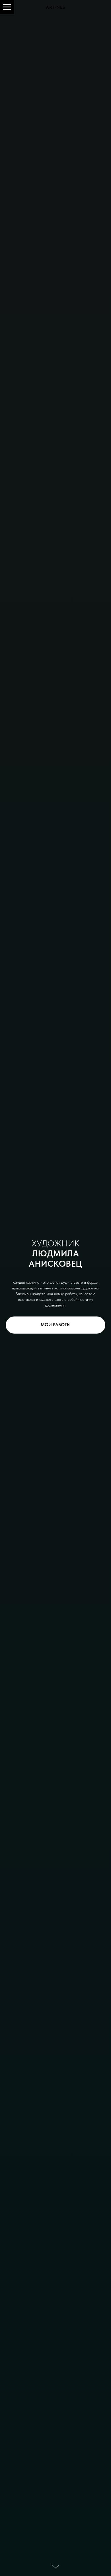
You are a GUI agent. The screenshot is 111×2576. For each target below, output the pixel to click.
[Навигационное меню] (7, 7)
